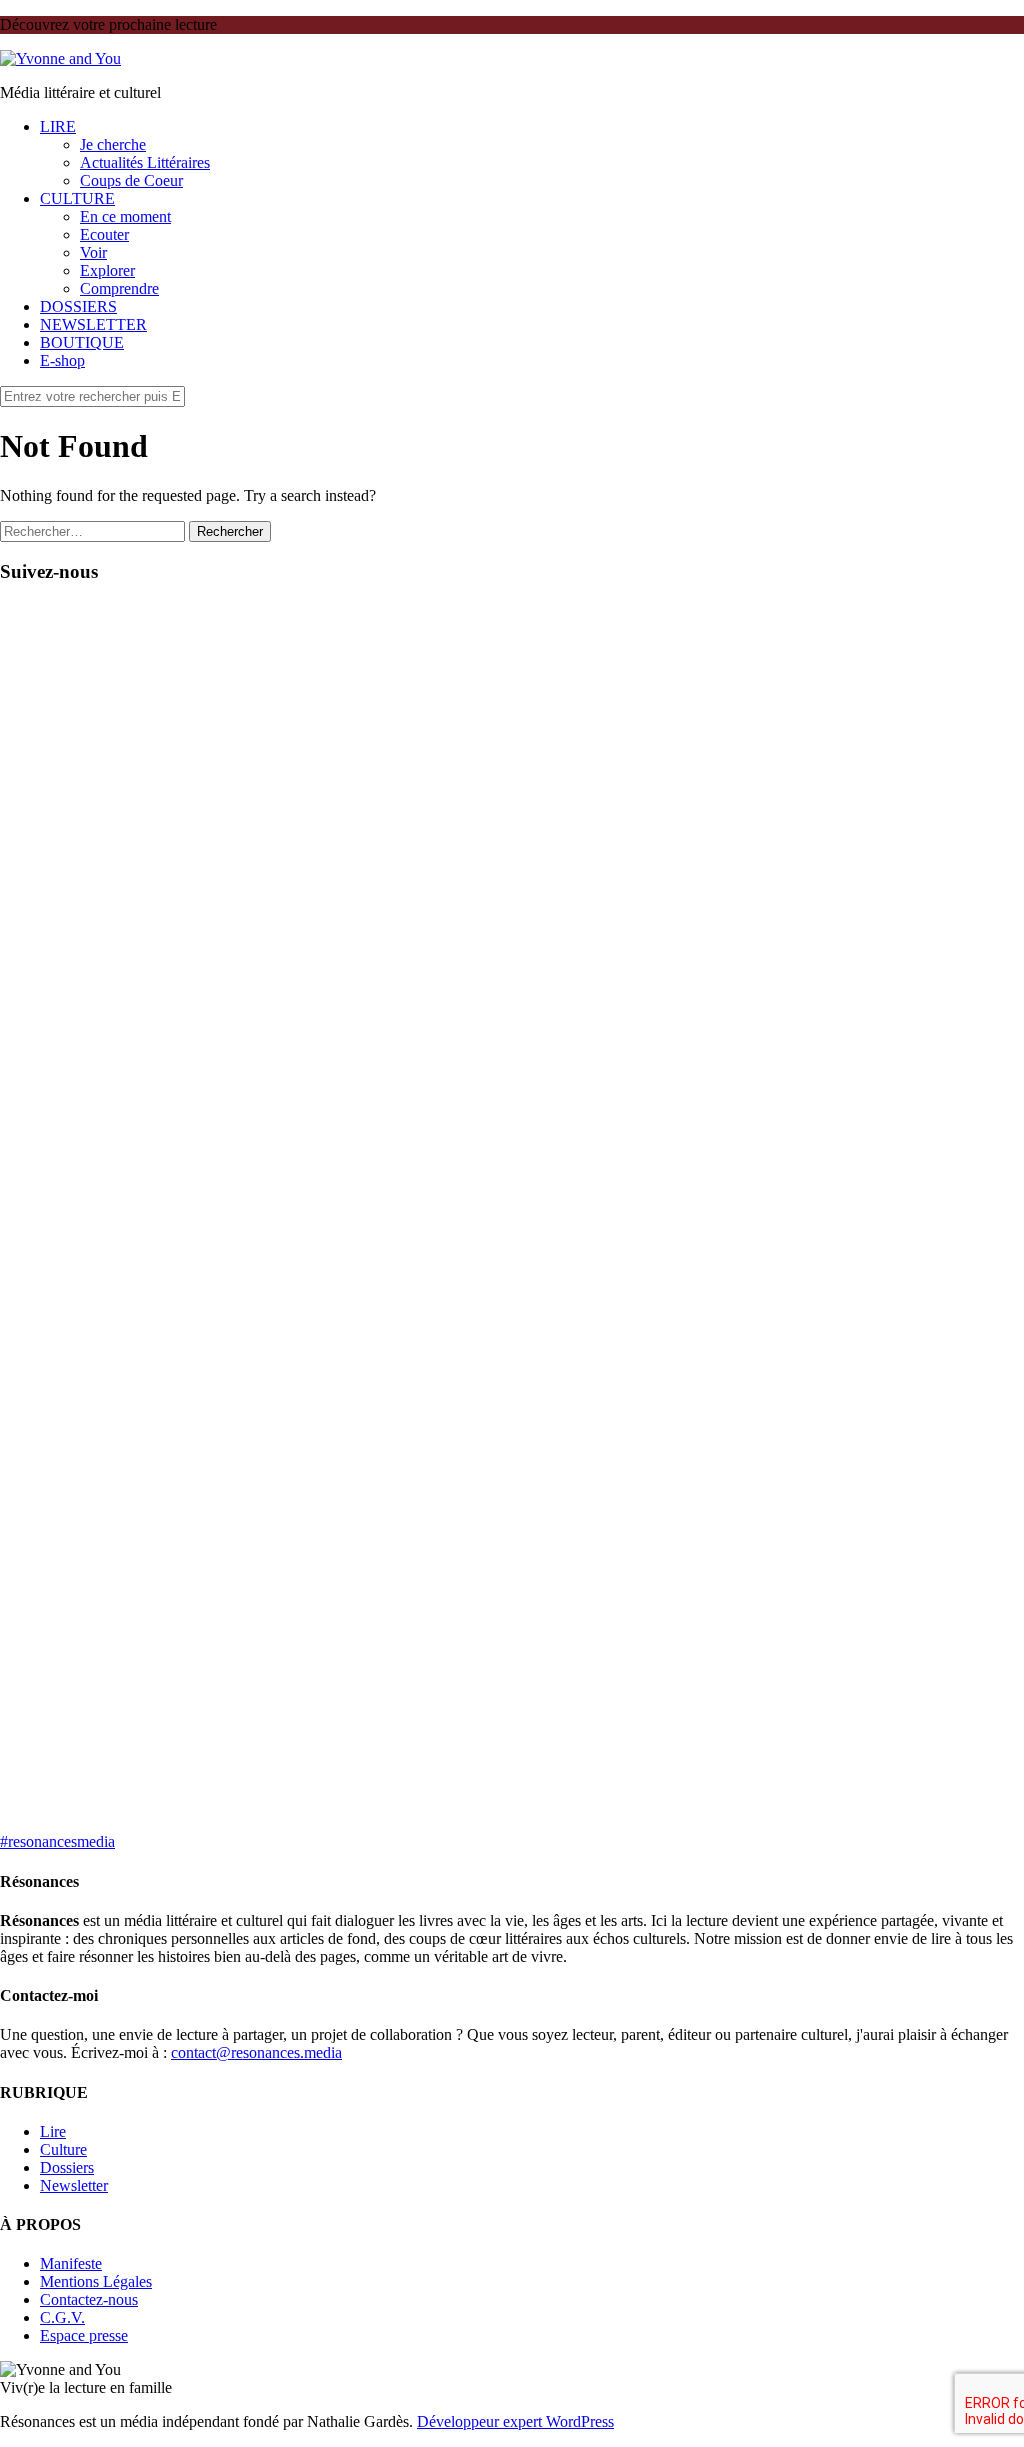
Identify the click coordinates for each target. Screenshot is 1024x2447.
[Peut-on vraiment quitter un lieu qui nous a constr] (77, 1207)
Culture (63, 2149)
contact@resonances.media (256, 2052)
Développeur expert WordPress (515, 2421)
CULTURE (77, 198)
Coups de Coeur (131, 180)
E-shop (62, 360)
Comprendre (119, 288)
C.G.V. (62, 2317)
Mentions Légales (96, 2281)
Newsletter (74, 2185)
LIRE (58, 126)
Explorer (107, 270)
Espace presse (84, 2335)
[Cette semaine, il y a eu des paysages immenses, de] (773, 955)
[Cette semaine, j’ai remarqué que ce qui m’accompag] (251, 910)
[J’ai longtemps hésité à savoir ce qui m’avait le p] (599, 1099)
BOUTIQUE (82, 342)
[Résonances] (60, 58)
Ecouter (104, 234)
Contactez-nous (89, 2299)
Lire (53, 2131)
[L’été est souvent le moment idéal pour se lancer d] (425, 847)
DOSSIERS (78, 306)
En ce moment (125, 216)
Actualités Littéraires (145, 162)
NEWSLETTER (93, 324)
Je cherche (113, 144)
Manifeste (71, 2263)
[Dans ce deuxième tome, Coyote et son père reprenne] (947, 1063)
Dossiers (67, 2167)
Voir (93, 252)
